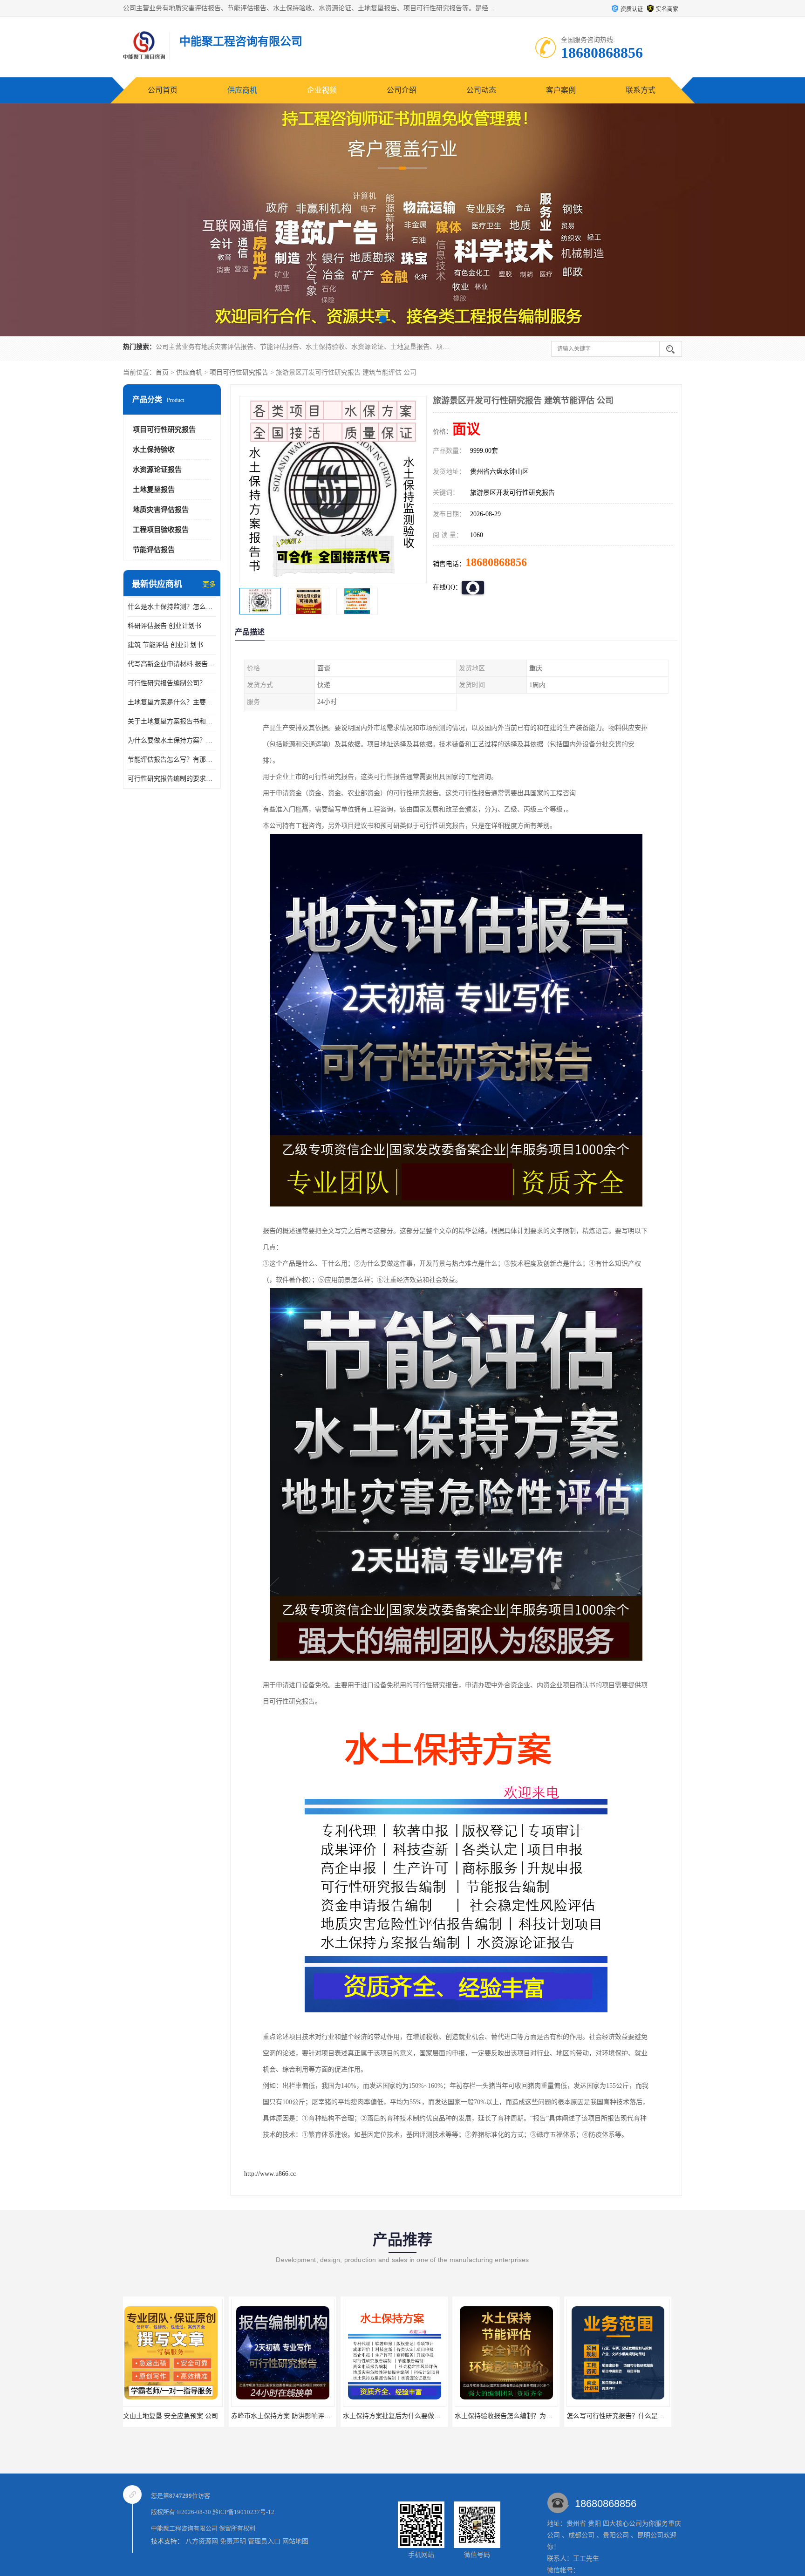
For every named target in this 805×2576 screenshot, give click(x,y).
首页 (162, 372)
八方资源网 (202, 2541)
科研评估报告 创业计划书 (164, 626)
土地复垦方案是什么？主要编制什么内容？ (172, 702)
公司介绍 (402, 90)
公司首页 (163, 90)
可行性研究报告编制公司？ (167, 683)
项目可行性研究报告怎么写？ (624, 2416)
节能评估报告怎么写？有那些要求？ (172, 760)
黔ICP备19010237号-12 (243, 2512)
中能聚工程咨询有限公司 (184, 2528)
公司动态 (481, 90)
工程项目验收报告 (161, 530)
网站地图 (295, 2541)
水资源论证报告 (157, 470)
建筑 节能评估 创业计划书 (165, 645)
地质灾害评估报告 (161, 510)
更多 (209, 584)
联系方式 (641, 90)
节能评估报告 (154, 550)
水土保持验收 (154, 450)
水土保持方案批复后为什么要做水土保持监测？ (194, 2416)
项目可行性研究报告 (239, 372)
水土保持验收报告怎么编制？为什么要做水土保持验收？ (319, 2416)
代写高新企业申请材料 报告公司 (172, 664)
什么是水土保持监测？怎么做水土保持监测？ (172, 607)
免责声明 (233, 2541)
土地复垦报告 (154, 490)
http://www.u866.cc (270, 2174)
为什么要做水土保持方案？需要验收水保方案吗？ (172, 740)
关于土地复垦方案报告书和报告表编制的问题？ (172, 721)
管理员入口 (264, 2541)
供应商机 (242, 90)
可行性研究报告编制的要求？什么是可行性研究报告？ (172, 779)
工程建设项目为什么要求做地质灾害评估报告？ (529, 2416)
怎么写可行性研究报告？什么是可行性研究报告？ (421, 2416)
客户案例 (561, 90)
